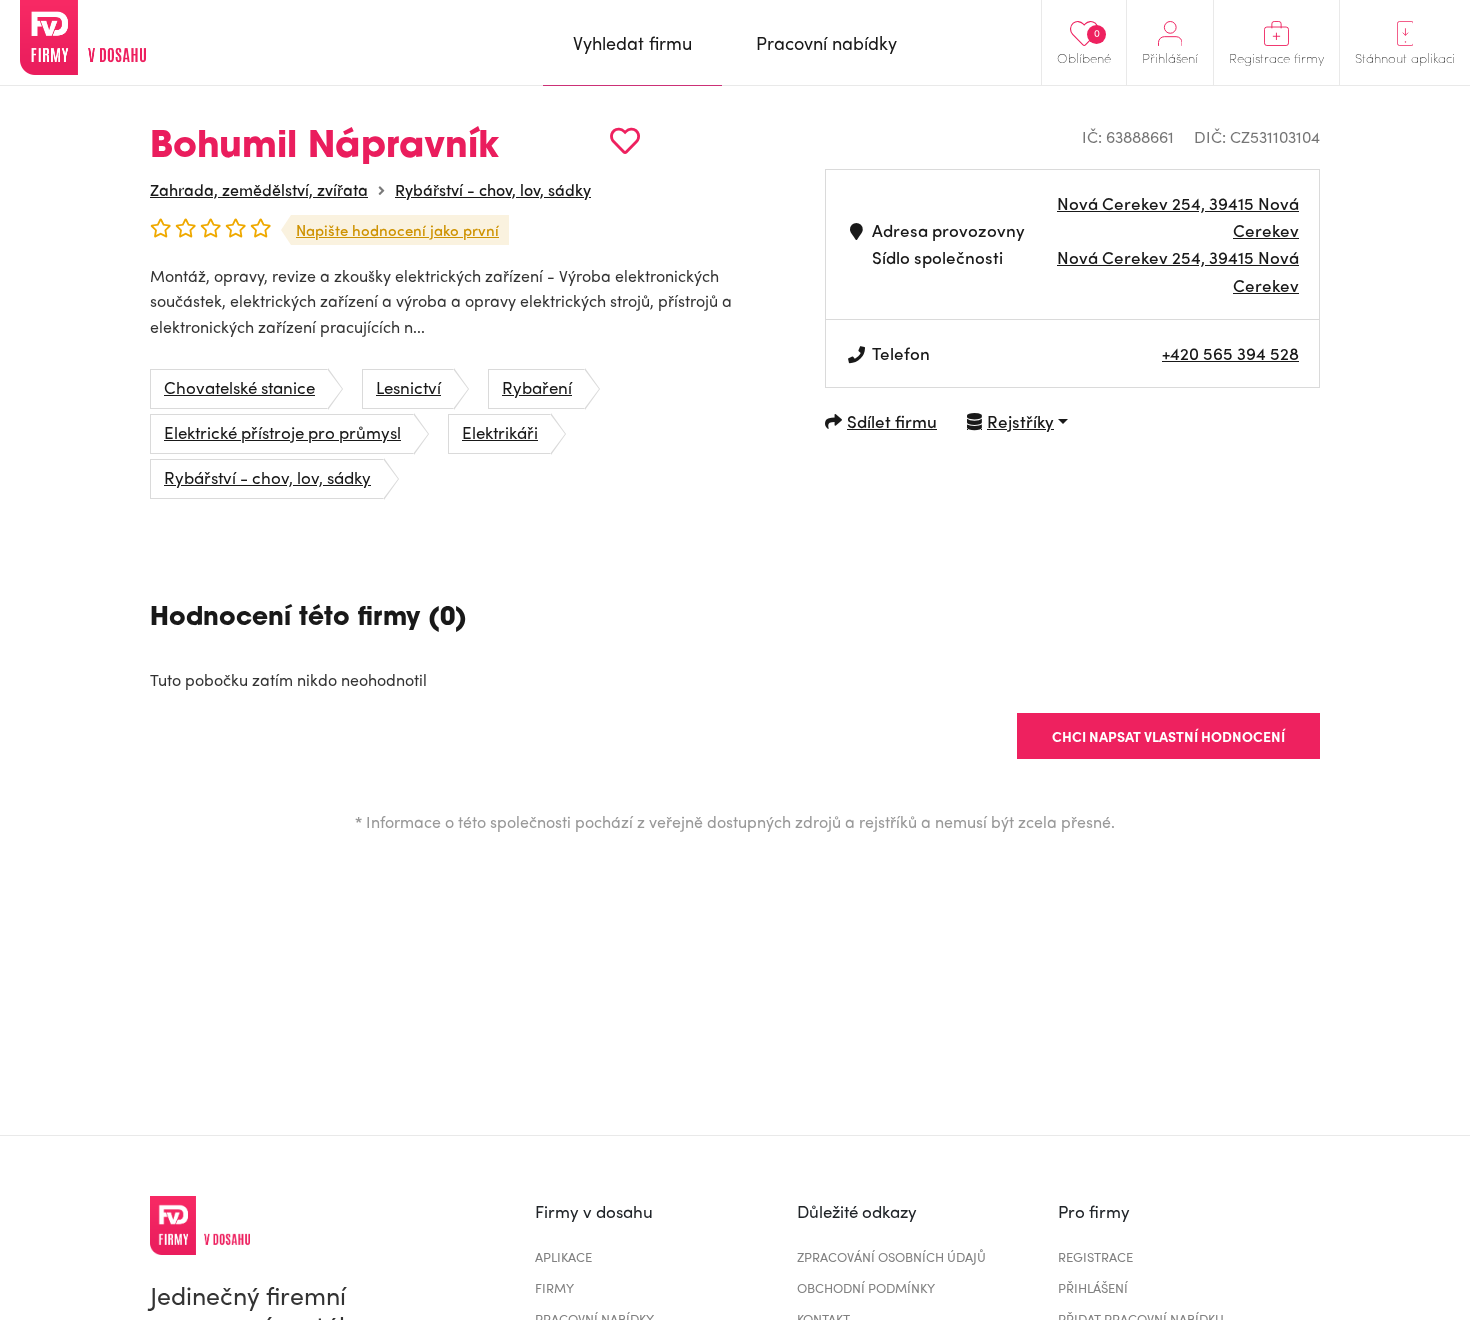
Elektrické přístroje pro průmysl (282, 432)
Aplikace (563, 1256)
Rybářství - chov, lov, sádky (493, 189)
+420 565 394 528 (1230, 353)
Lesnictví (408, 387)
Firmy (554, 1287)
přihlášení (1093, 1287)
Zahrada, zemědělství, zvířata (259, 189)
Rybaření (537, 387)
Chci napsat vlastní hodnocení (1168, 736)
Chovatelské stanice (239, 387)
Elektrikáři (500, 432)
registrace (1095, 1256)
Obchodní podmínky (866, 1287)
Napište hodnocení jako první (397, 230)
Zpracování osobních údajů (891, 1256)
